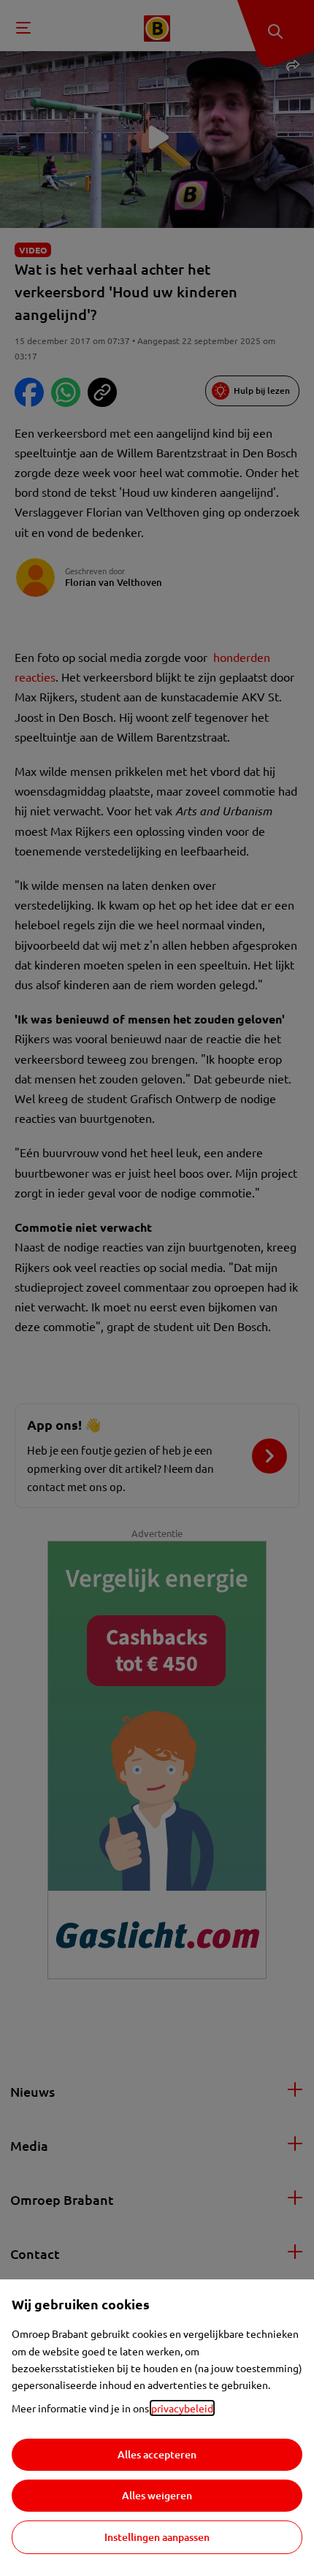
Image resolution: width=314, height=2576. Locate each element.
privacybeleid (182, 2408)
